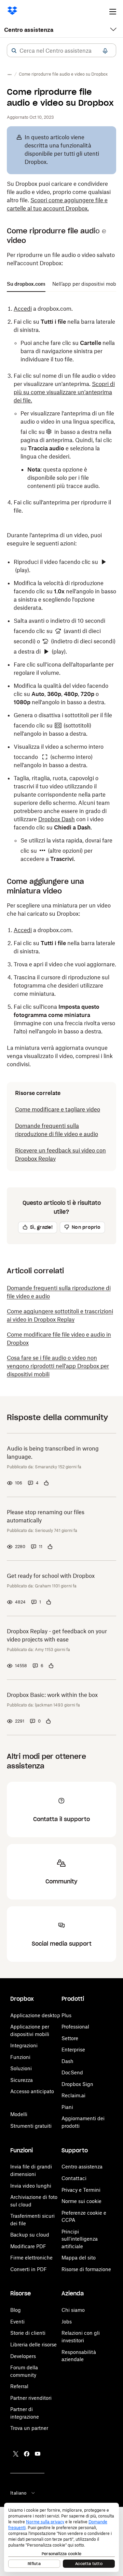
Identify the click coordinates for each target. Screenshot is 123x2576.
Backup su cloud (30, 2235)
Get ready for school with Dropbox (51, 1576)
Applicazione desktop (35, 2015)
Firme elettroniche (31, 2258)
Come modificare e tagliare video (58, 1109)
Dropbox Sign (77, 2084)
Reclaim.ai (73, 2095)
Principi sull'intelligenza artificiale (80, 2239)
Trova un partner (29, 2428)
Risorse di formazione (86, 2269)
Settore (70, 2038)
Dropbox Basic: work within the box (52, 1695)
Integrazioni (24, 2045)
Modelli (19, 2114)
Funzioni (20, 2057)
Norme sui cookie (81, 2201)
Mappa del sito (79, 2258)
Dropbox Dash (57, 819)
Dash (67, 2061)
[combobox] (61, 51)
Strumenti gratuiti (31, 2126)
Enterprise (73, 2050)
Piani (67, 2107)
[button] (14, 51)
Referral (19, 2386)
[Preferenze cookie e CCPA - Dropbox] (61, 2537)
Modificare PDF (28, 2246)
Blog (16, 2310)
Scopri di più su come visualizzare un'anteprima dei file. (64, 392)
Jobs (67, 2322)
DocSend (72, 2072)
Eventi (17, 2322)
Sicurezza (22, 2080)
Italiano (18, 2493)
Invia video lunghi (31, 2186)
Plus (66, 2015)
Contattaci (74, 2178)
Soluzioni (21, 2068)
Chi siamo (73, 2310)
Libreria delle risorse (33, 2345)
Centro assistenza (29, 30)
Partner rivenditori (31, 2398)
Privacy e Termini (81, 2190)
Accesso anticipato (32, 2091)
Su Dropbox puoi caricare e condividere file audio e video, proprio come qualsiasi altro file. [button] (59, 196)
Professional (75, 2027)
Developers (23, 2356)
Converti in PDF (29, 2269)
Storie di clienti (28, 2333)
